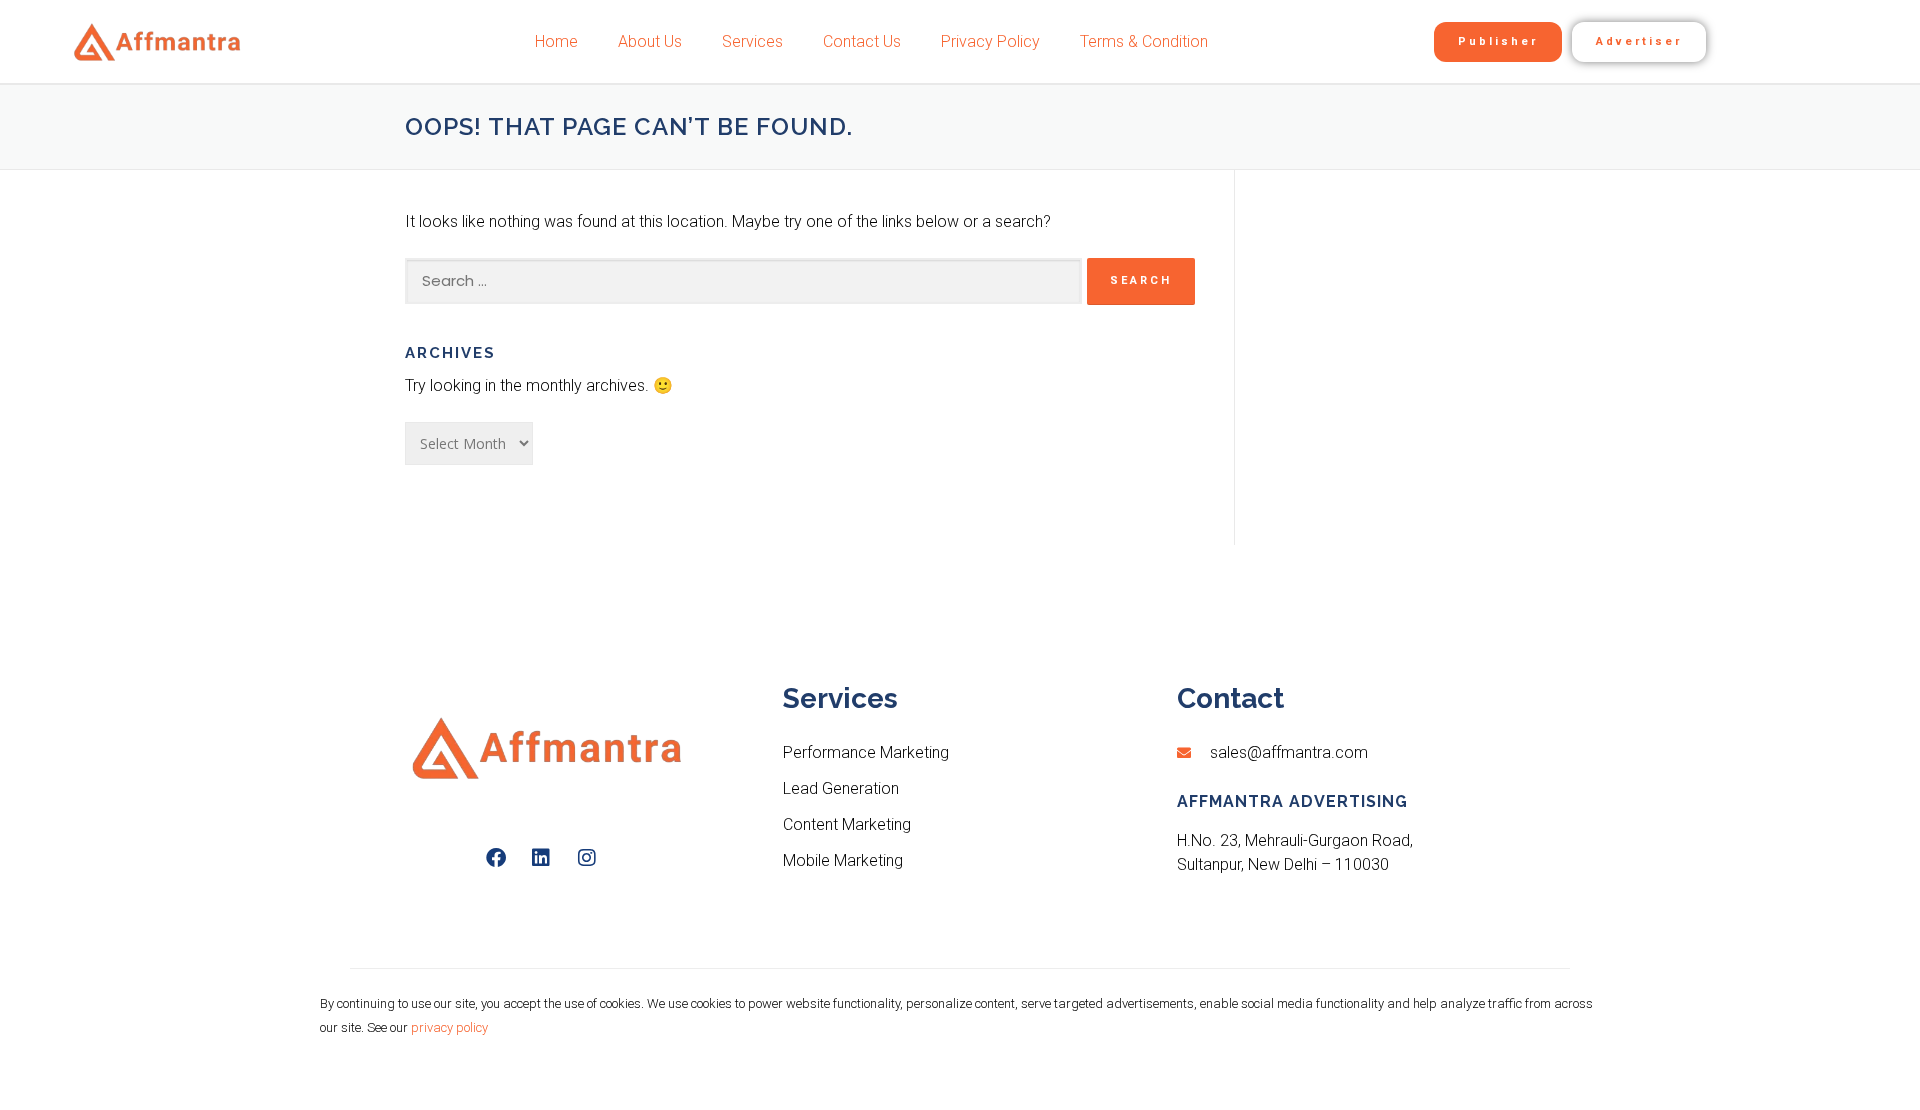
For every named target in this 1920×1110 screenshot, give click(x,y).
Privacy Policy (990, 41)
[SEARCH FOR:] (743, 281)
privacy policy (449, 1027)
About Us (650, 41)
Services (752, 41)
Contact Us (862, 41)
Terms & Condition (1144, 41)
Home (556, 41)
